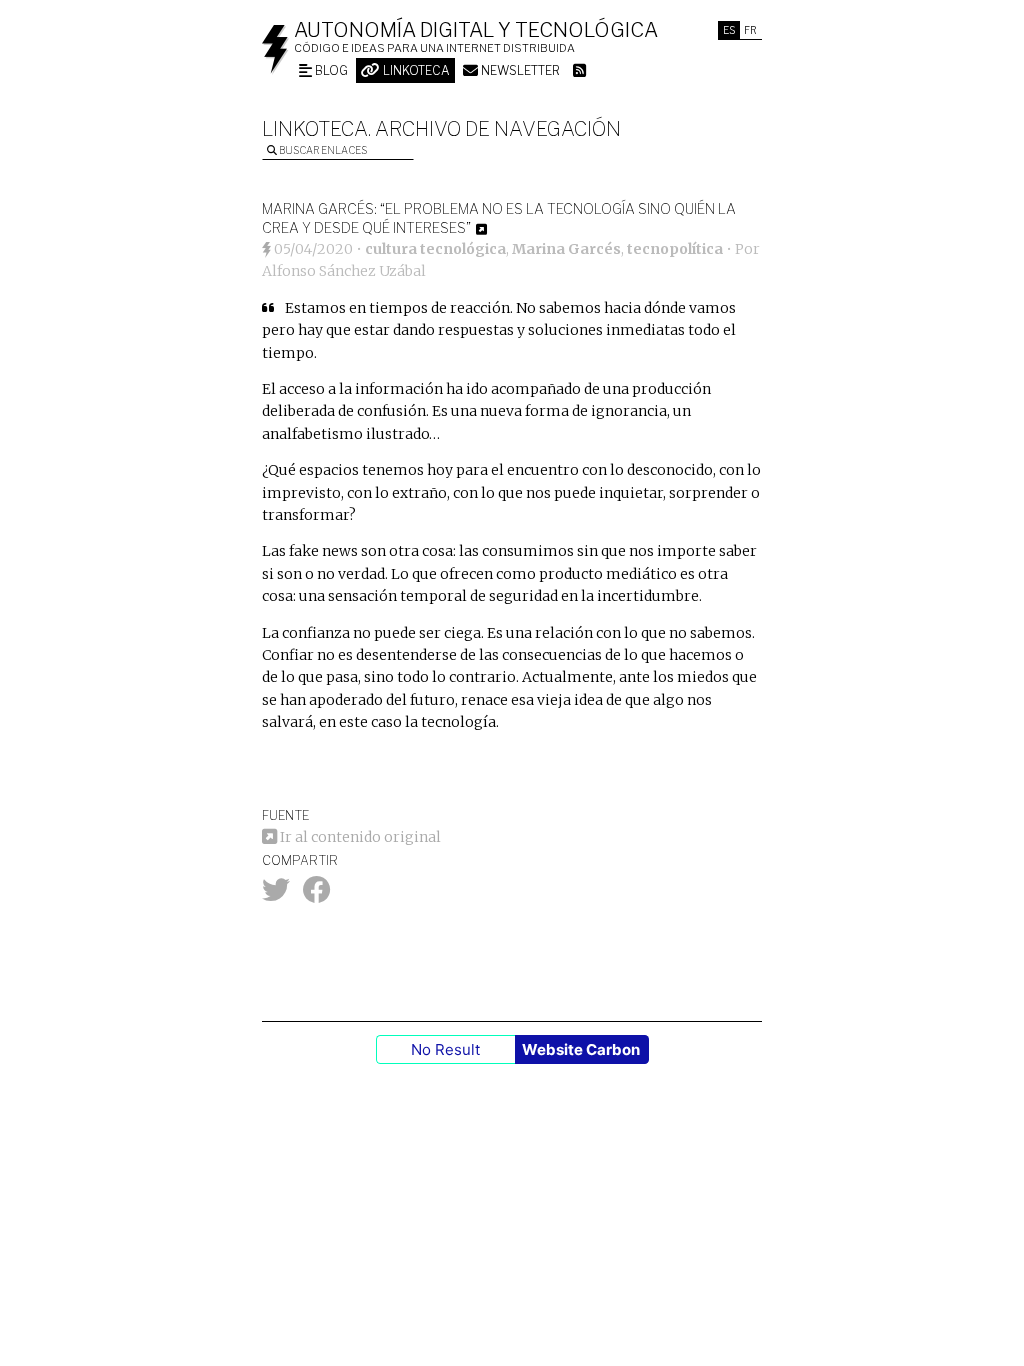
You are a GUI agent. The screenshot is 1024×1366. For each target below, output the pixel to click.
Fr (750, 30)
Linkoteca (415, 70)
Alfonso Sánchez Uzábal (344, 271)
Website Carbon (581, 1049)
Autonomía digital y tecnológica (476, 30)
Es (729, 30)
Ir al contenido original (359, 837)
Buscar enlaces (322, 150)
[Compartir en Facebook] (317, 895)
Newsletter (519, 70)
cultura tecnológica (435, 249)
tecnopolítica (675, 249)
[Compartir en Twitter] (276, 895)
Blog (330, 70)
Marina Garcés (566, 249)
